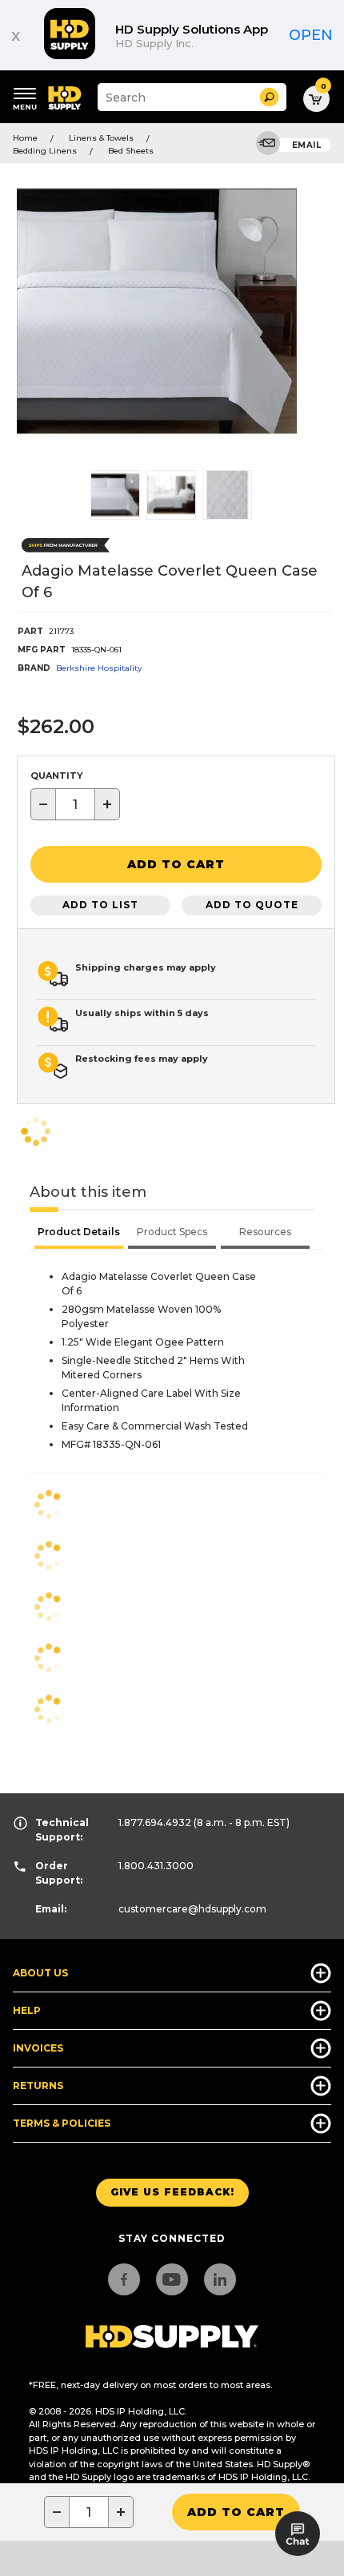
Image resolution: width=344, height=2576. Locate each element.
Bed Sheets (131, 151)
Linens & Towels (101, 138)
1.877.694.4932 (155, 1822)
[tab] (79, 1234)
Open (311, 35)
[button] (269, 97)
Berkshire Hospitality (99, 668)
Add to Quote (252, 905)
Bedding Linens (45, 151)
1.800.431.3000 (156, 1866)
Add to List (100, 905)
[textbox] (75, 804)
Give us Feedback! (172, 2192)
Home (25, 138)
